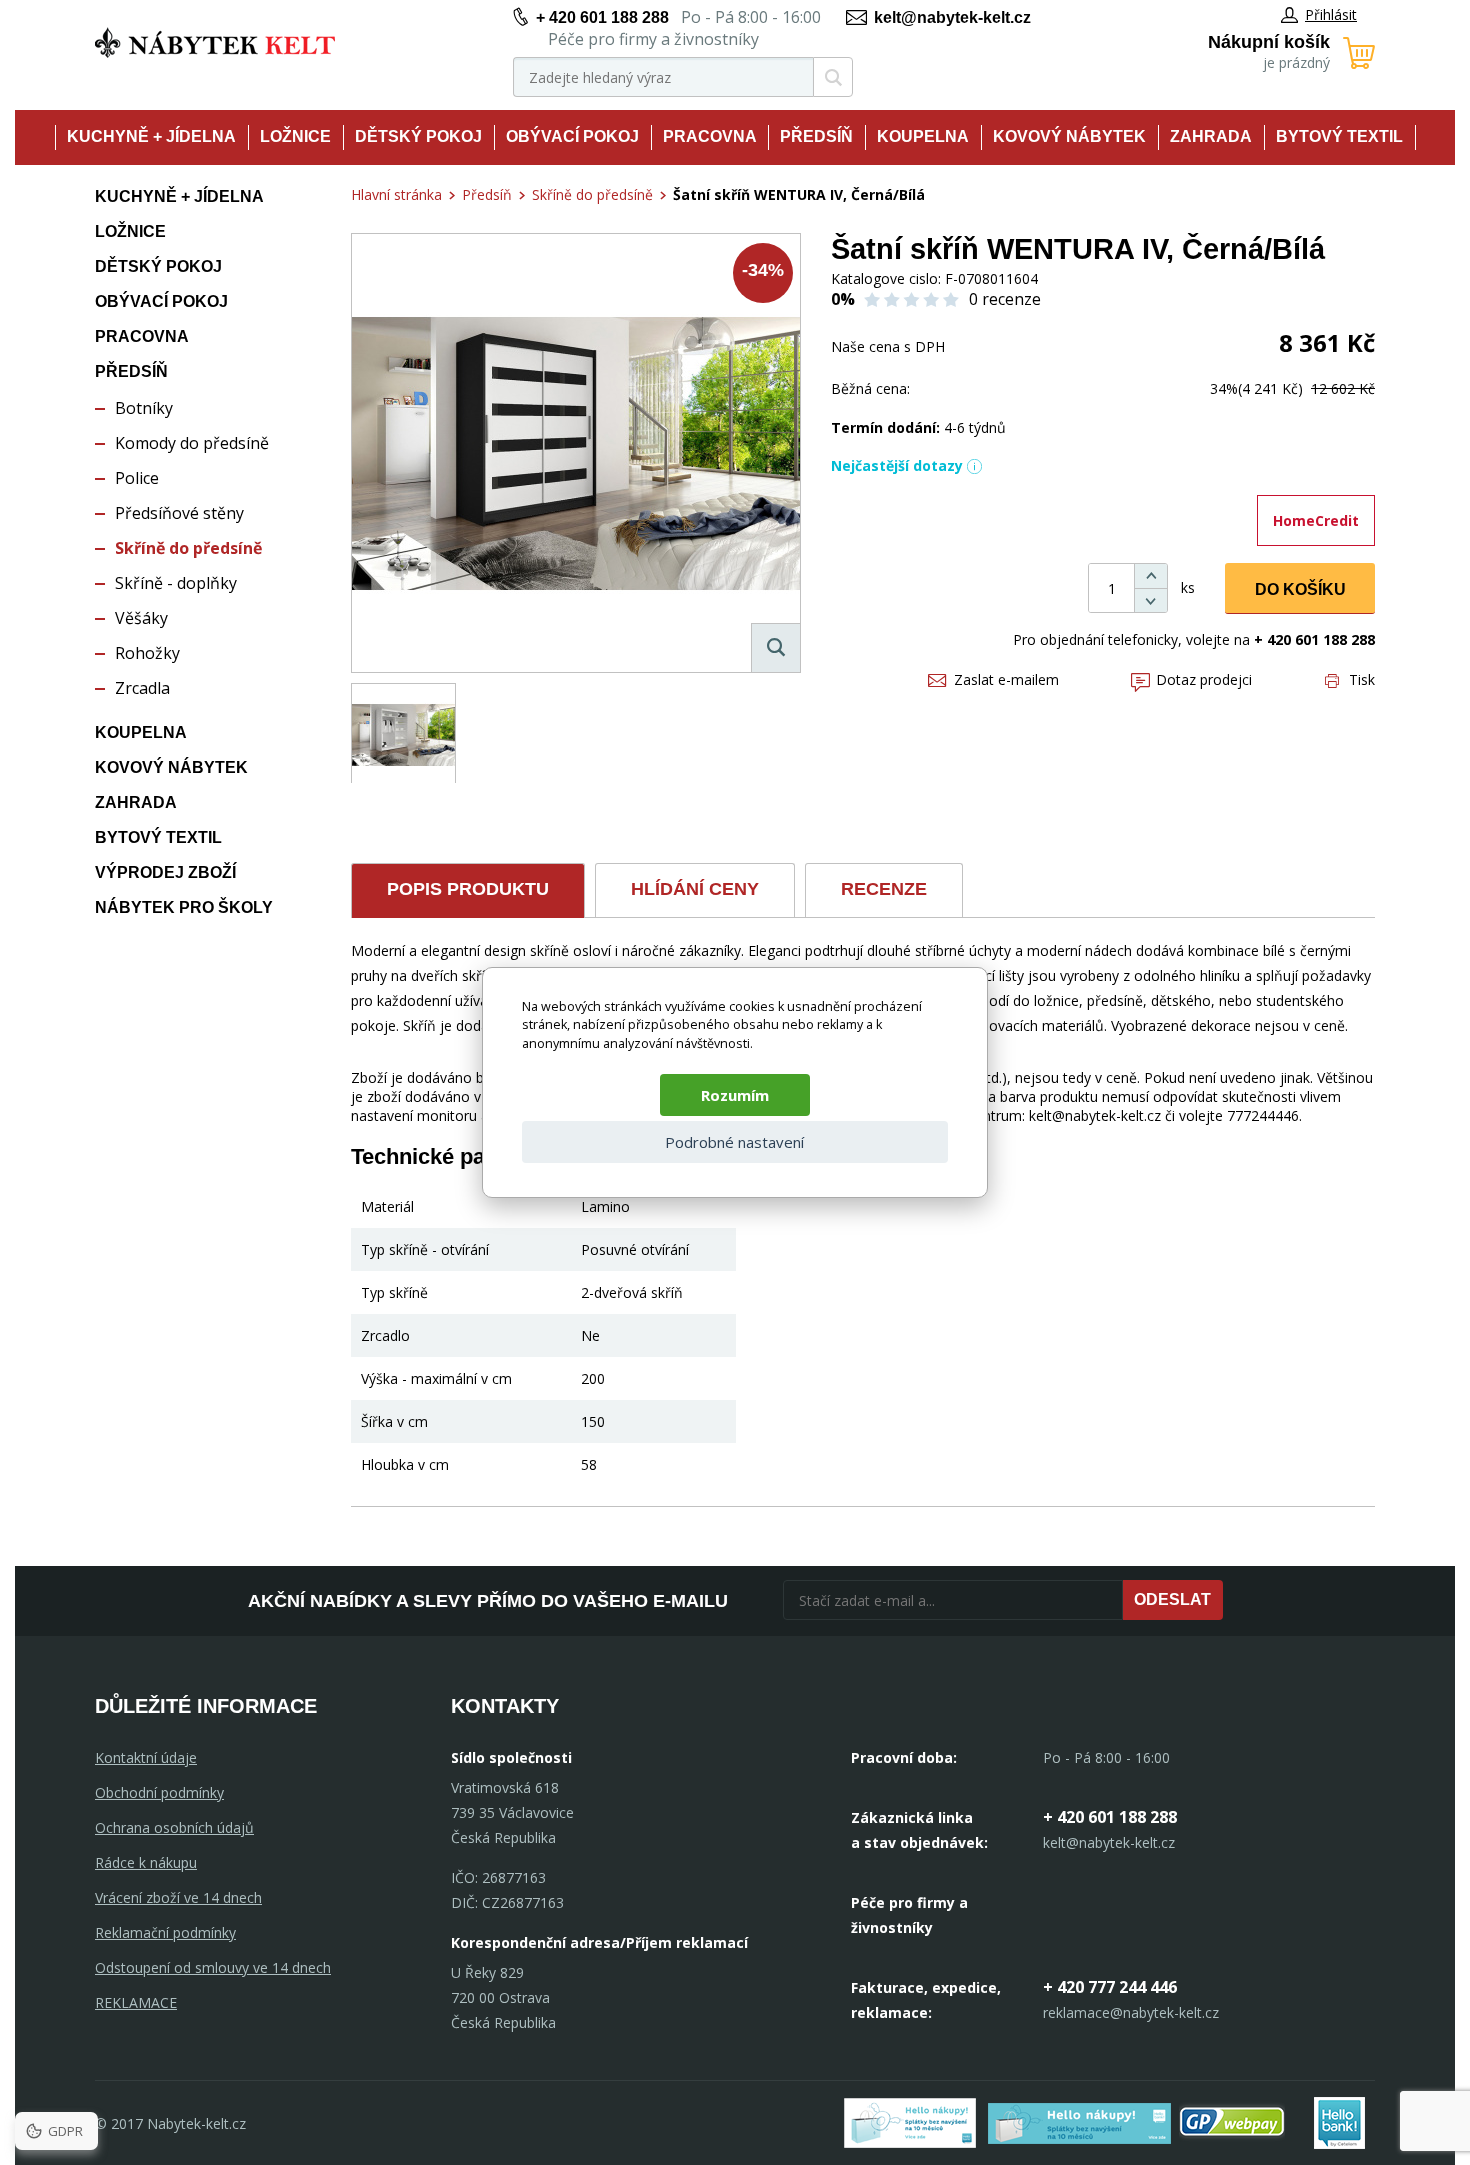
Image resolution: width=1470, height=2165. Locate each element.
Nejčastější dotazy (897, 465)
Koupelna (923, 136)
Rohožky (147, 653)
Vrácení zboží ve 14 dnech (178, 1897)
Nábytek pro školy (184, 907)
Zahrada (1211, 136)
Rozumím (735, 1095)
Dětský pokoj (418, 136)
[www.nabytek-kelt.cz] (215, 42)
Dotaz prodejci (1204, 679)
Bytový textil (1339, 136)
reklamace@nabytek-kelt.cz (1131, 2012)
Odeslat (1172, 1599)
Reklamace (136, 2002)
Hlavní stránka (396, 194)
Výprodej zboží (165, 872)
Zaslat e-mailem (1006, 679)
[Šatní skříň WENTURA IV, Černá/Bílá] (576, 453)
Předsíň (816, 136)
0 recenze (1005, 299)
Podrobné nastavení (734, 1142)
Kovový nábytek (1069, 136)
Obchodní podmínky (159, 1792)
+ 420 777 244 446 (1110, 1987)
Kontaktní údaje (146, 1757)
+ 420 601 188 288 (602, 17)
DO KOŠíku (1300, 589)
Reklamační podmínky (165, 1932)
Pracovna (710, 136)
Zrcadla (142, 688)
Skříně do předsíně (188, 548)
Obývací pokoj (572, 136)
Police (137, 478)
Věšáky (141, 618)
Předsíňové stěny (179, 513)
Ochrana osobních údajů (174, 1827)
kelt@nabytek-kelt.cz (952, 17)
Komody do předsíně (192, 443)
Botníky (144, 408)
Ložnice (295, 136)
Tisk (1362, 679)
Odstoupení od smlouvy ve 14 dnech (213, 1967)
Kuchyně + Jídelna (151, 136)
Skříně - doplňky (176, 583)
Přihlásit (1331, 14)
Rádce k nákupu (146, 1862)
